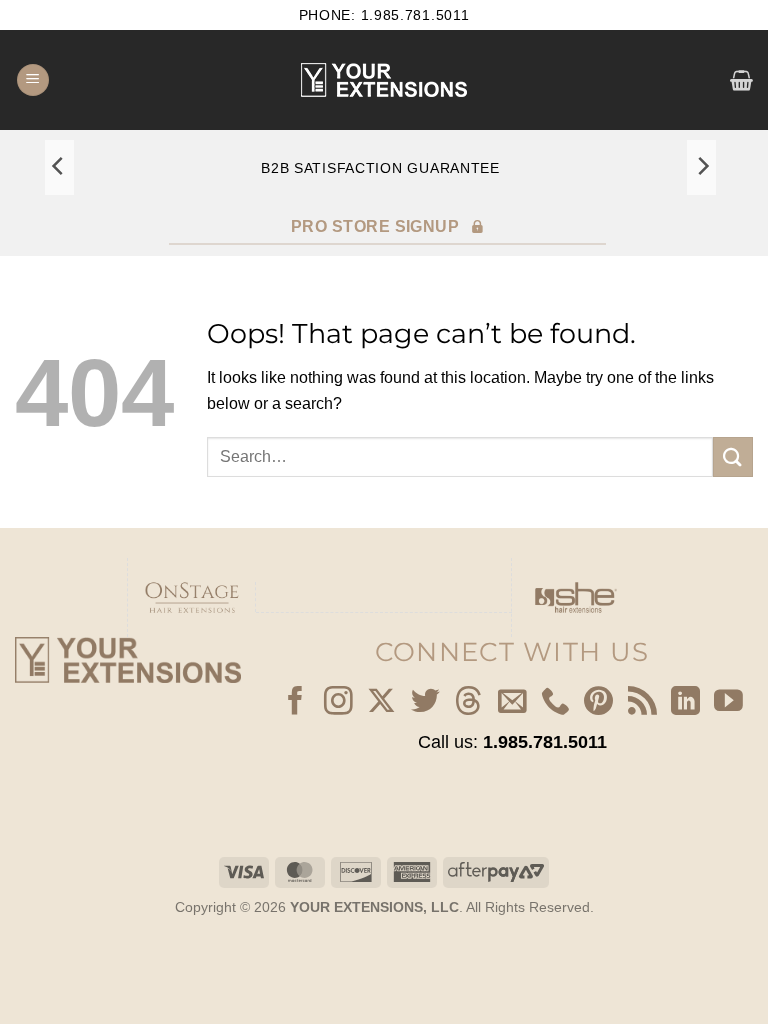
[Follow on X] (381, 703)
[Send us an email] (512, 703)
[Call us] (555, 703)
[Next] (702, 166)
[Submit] (733, 456)
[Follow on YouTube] (728, 703)
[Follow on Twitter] (425, 703)
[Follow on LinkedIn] (685, 703)
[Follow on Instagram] (338, 703)
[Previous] (59, 166)
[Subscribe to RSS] (642, 703)
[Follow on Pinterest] (598, 703)
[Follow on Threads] (468, 703)
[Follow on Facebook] (295, 703)
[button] (33, 80)
